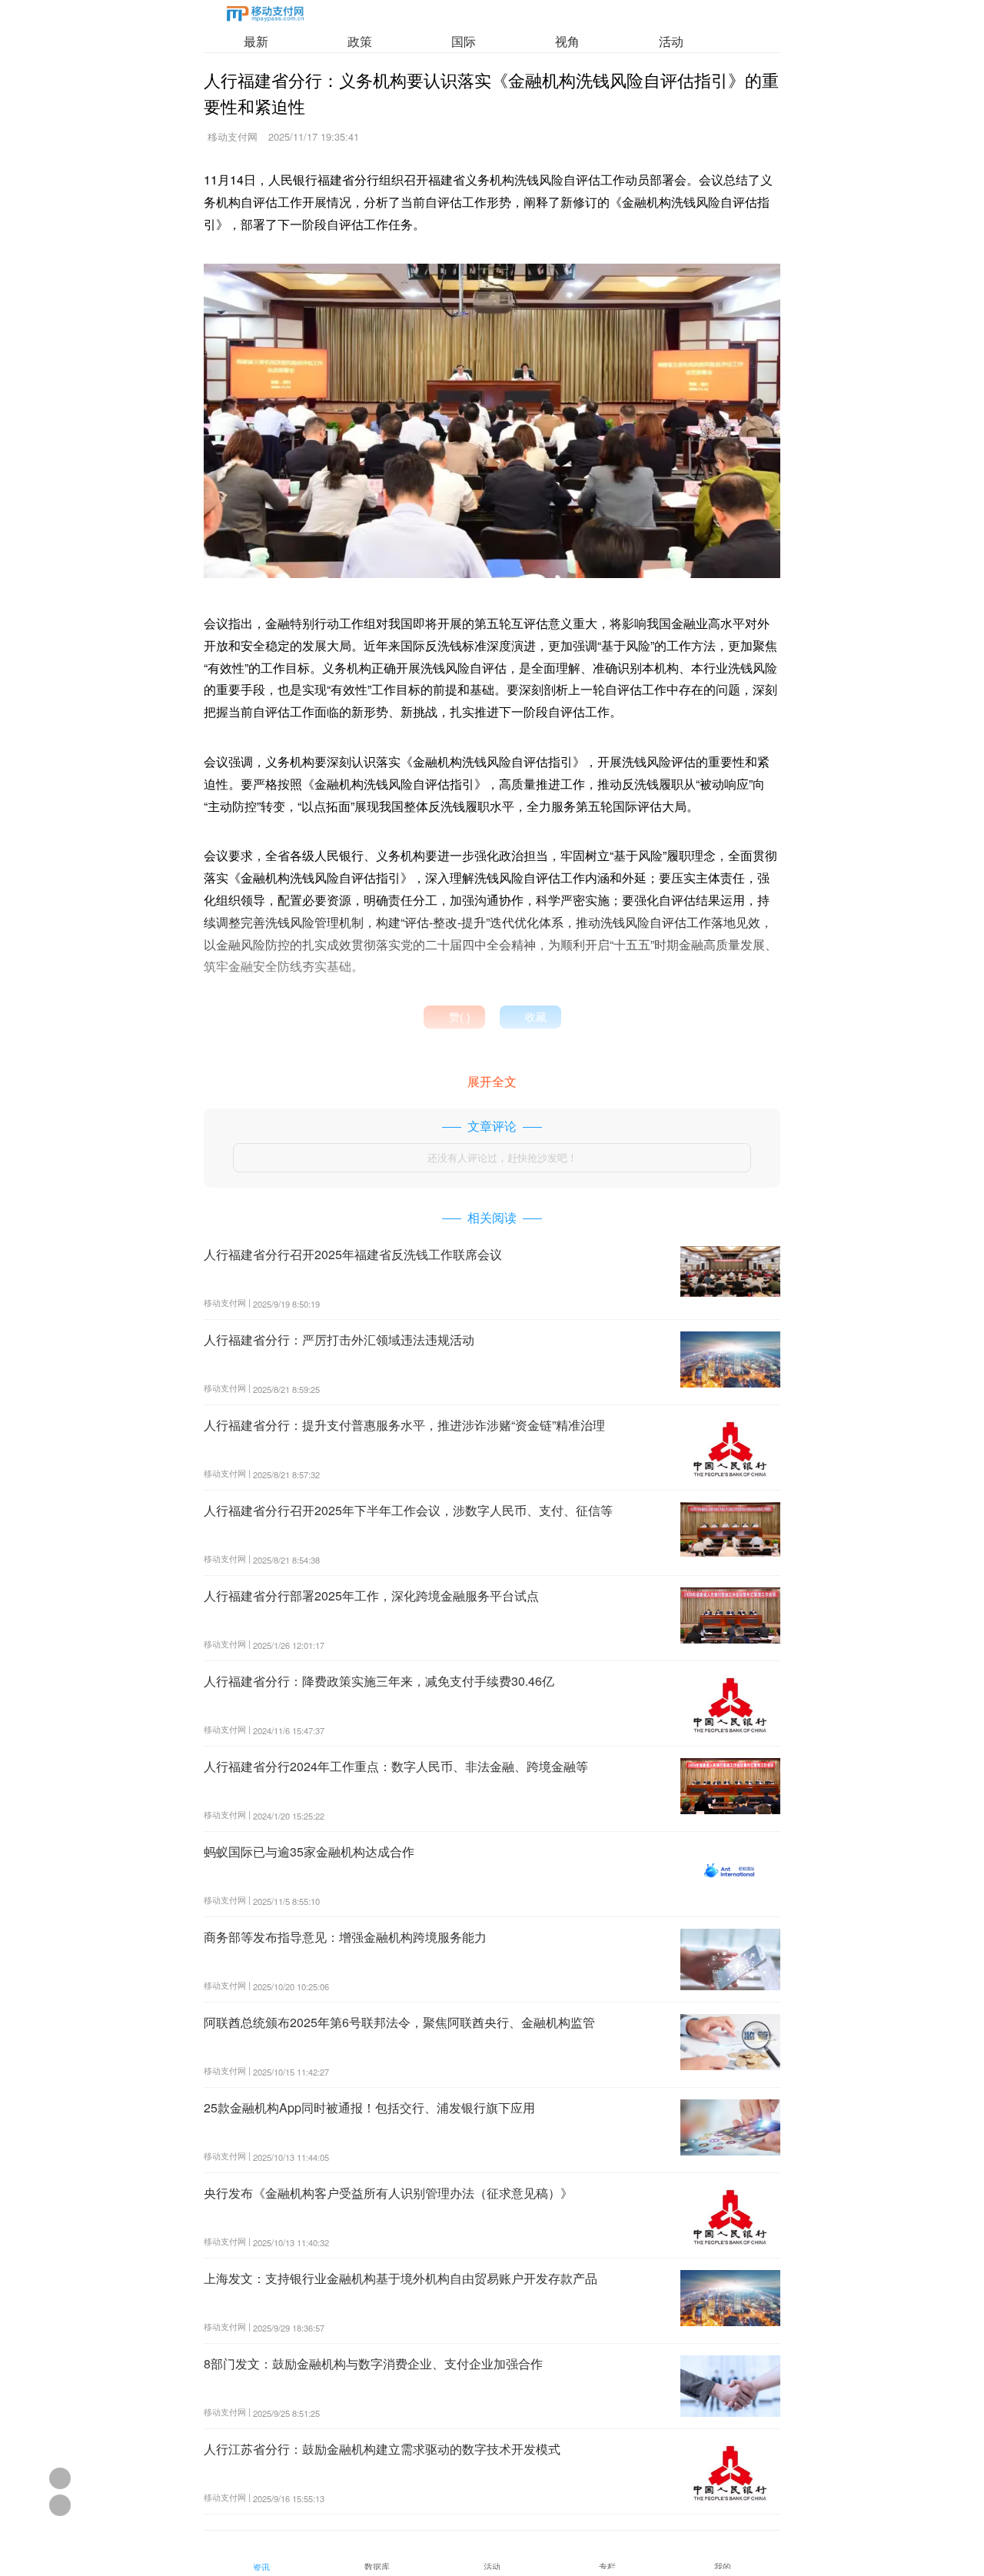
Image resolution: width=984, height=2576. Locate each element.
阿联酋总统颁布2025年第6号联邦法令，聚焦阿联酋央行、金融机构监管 (399, 2022)
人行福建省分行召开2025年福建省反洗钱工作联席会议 (353, 1254)
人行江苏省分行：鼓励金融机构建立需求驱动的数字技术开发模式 (382, 2449)
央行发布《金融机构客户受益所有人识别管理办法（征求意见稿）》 (388, 2193)
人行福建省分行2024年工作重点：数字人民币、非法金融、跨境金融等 (396, 1766)
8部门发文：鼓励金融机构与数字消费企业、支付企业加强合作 (373, 2363)
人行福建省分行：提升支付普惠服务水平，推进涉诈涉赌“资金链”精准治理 (404, 1425)
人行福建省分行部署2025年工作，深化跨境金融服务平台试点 (371, 1595)
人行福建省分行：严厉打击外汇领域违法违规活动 (339, 1340)
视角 (567, 41)
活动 (671, 41)
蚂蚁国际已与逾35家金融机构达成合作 (309, 1851)
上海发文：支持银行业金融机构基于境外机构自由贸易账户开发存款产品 (401, 2278)
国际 (464, 41)
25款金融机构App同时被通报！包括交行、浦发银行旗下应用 (369, 2107)
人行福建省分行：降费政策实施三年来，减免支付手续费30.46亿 (379, 1681)
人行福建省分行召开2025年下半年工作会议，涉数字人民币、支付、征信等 (408, 1510)
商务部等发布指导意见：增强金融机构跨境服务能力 (345, 1937)
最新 (256, 41)
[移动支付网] (265, 17)
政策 (360, 41)
